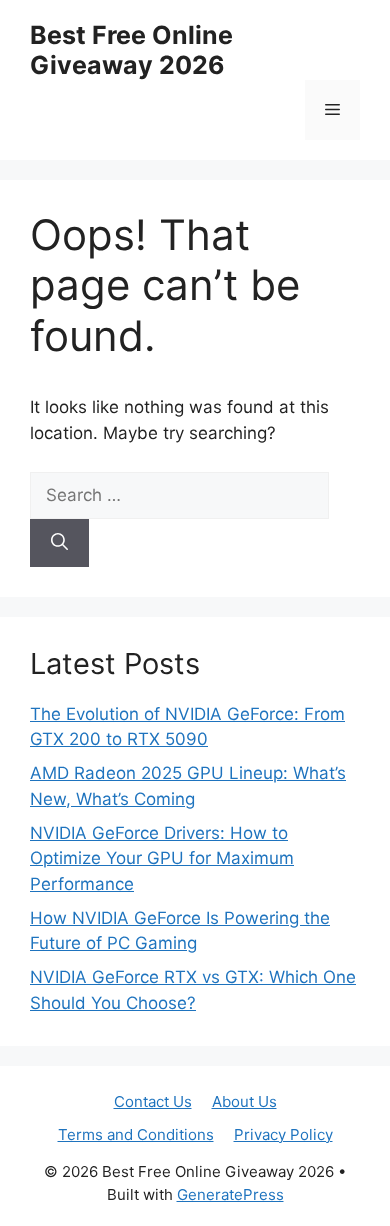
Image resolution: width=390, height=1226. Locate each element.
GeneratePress (230, 1194)
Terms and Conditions (136, 1134)
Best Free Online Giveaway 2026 (131, 50)
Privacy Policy (283, 1134)
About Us (244, 1101)
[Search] (59, 543)
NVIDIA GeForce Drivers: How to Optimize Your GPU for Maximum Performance (162, 858)
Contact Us (153, 1101)
